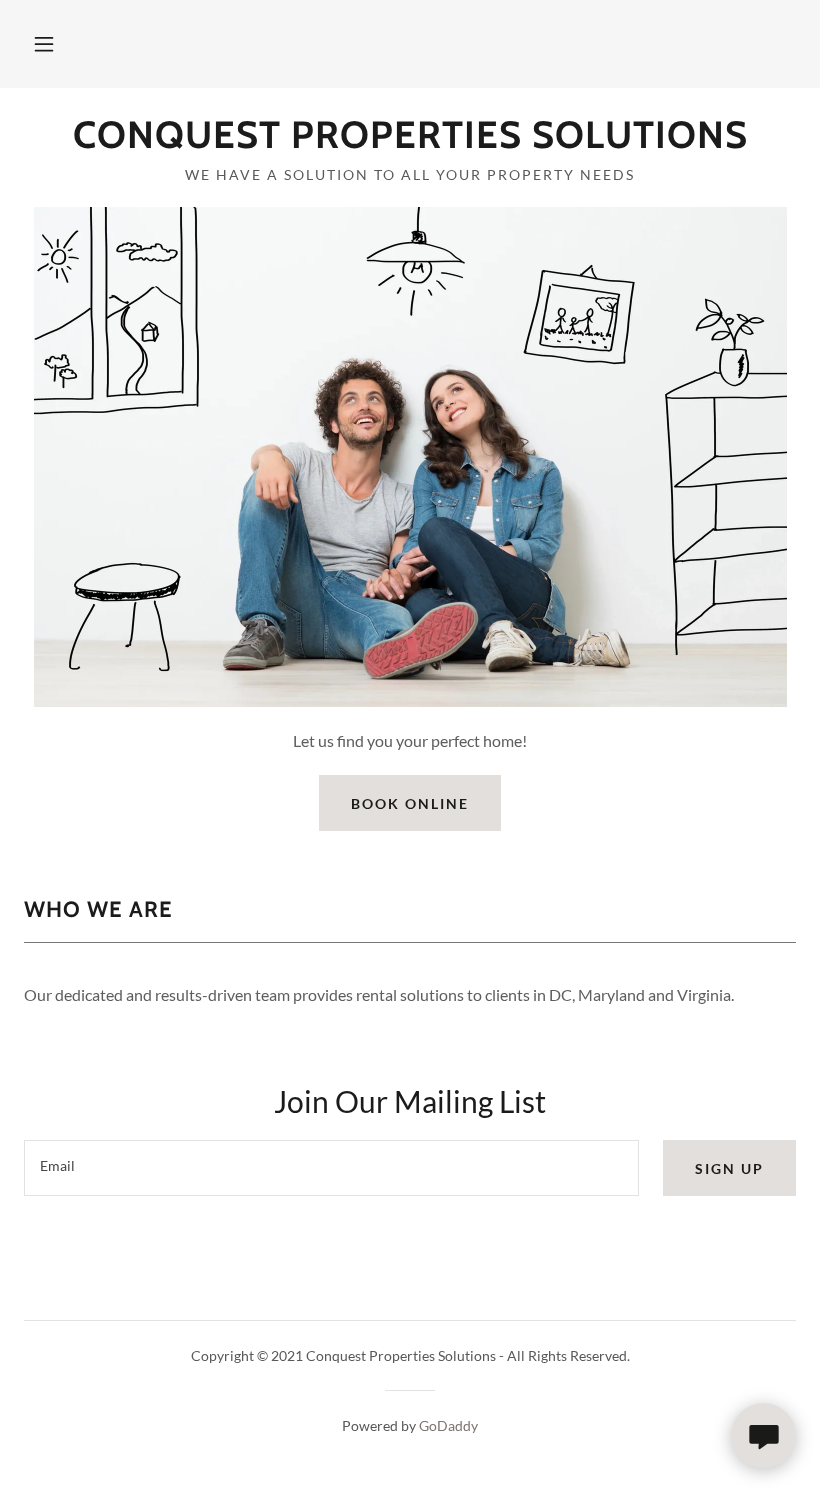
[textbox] (331, 1168)
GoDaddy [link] (448, 1425)
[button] (44, 44)
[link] (410, 141)
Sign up (729, 1168)
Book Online (410, 803)
